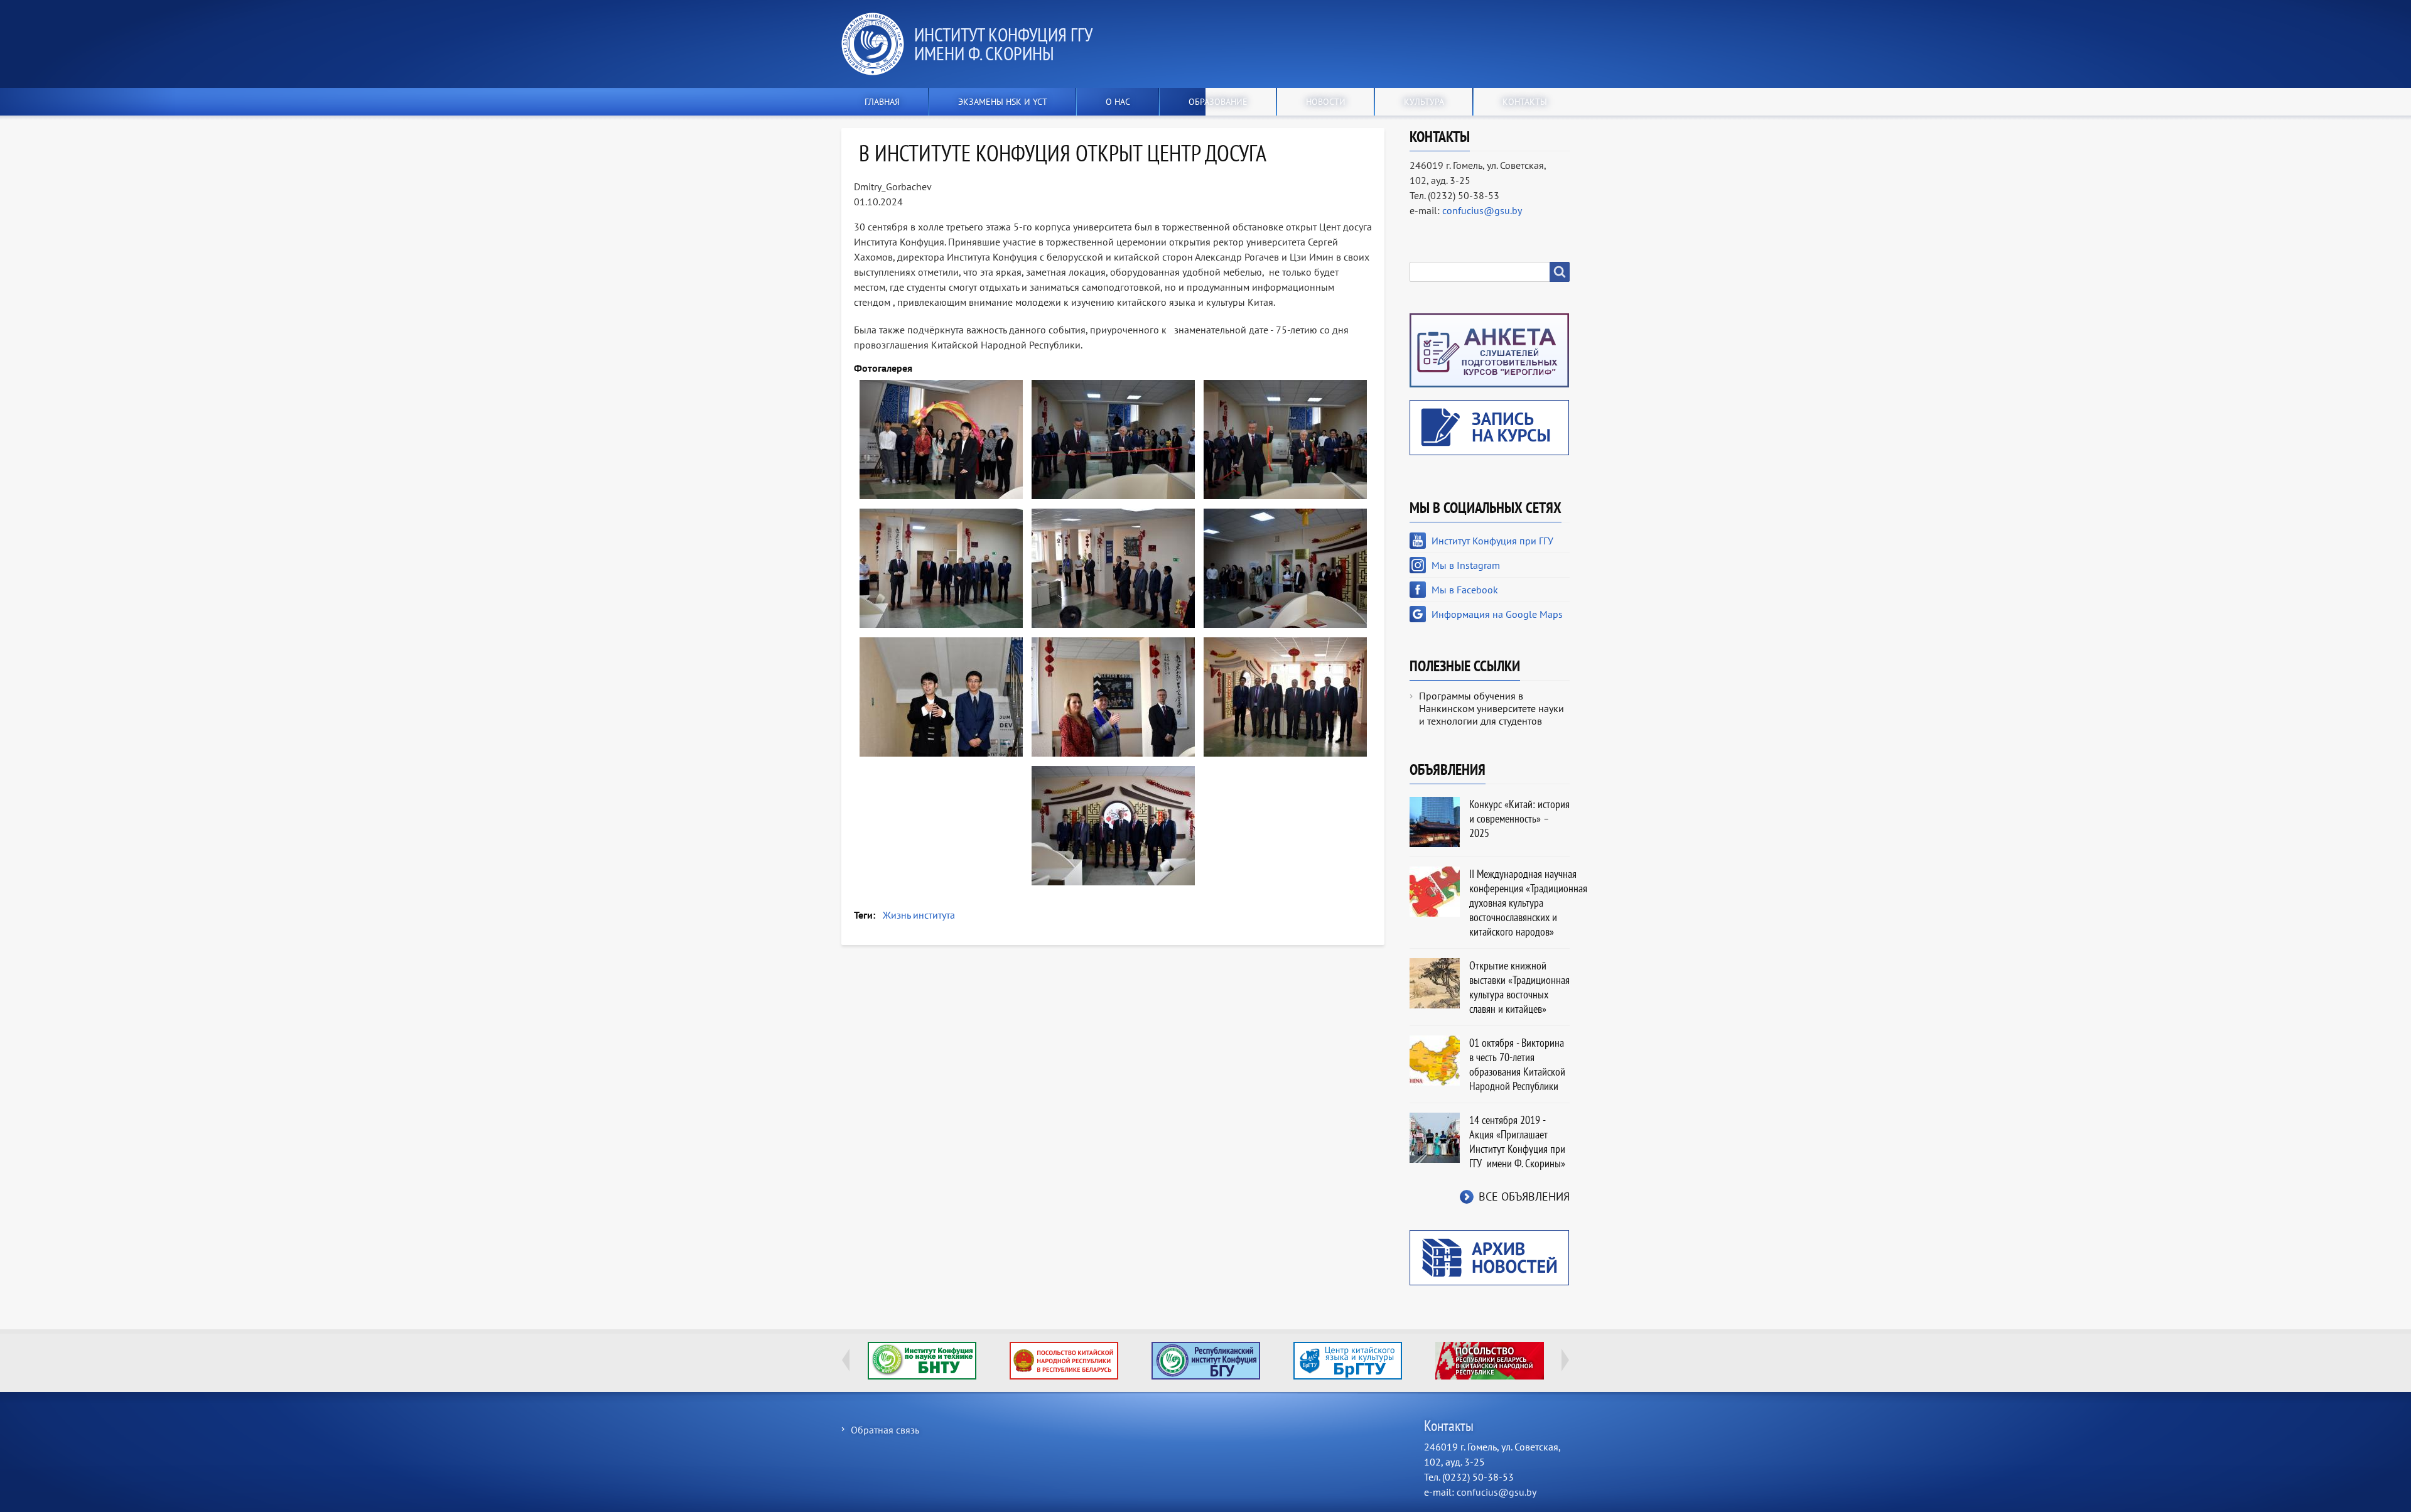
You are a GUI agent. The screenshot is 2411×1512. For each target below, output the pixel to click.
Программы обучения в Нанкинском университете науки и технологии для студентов (1491, 708)
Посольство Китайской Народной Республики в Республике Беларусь (1064, 1361)
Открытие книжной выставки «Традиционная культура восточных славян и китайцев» (1519, 987)
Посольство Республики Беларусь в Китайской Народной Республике (1490, 1361)
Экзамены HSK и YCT (1003, 102)
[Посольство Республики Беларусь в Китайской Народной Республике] (1489, 1361)
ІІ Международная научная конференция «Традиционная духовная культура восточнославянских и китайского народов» (1528, 903)
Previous (846, 1360)
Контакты (1525, 102)
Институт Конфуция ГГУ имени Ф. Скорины (1003, 44)
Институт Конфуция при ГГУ (1492, 541)
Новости (1326, 102)
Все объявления (1524, 1196)
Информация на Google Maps (1497, 614)
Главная (882, 102)
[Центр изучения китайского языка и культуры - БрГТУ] (1347, 1361)
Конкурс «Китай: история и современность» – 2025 (1519, 818)
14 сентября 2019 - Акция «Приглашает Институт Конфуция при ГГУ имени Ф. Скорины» (1517, 1142)
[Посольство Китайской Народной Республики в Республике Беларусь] (1064, 1361)
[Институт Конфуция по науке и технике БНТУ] (922, 1361)
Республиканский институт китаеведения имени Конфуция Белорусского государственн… (1206, 1361)
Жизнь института (919, 915)
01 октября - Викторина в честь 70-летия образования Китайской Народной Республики (1517, 1064)
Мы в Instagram (1466, 565)
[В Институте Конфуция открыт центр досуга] (941, 440)
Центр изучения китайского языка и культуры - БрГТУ (1348, 1361)
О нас (1118, 102)
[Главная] (878, 44)
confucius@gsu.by (1482, 210)
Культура (1424, 102)
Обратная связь (885, 1430)
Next (1565, 1360)
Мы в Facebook (1465, 590)
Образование (1218, 102)
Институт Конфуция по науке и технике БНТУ (922, 1361)
